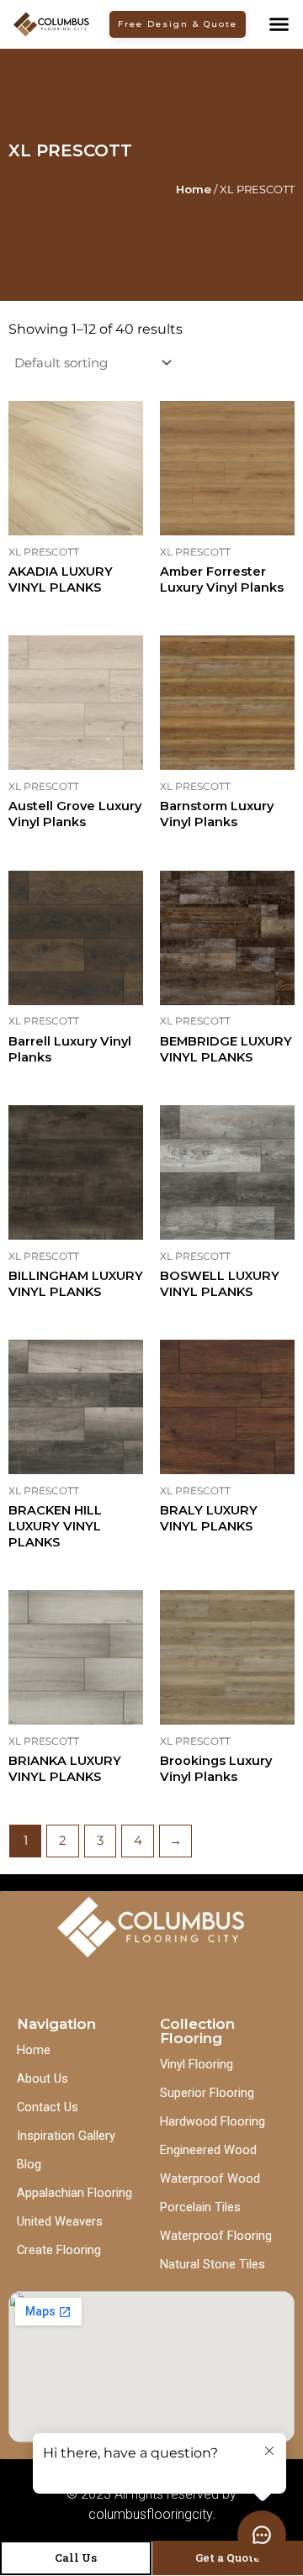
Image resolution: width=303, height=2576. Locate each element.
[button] (279, 24)
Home (194, 189)
